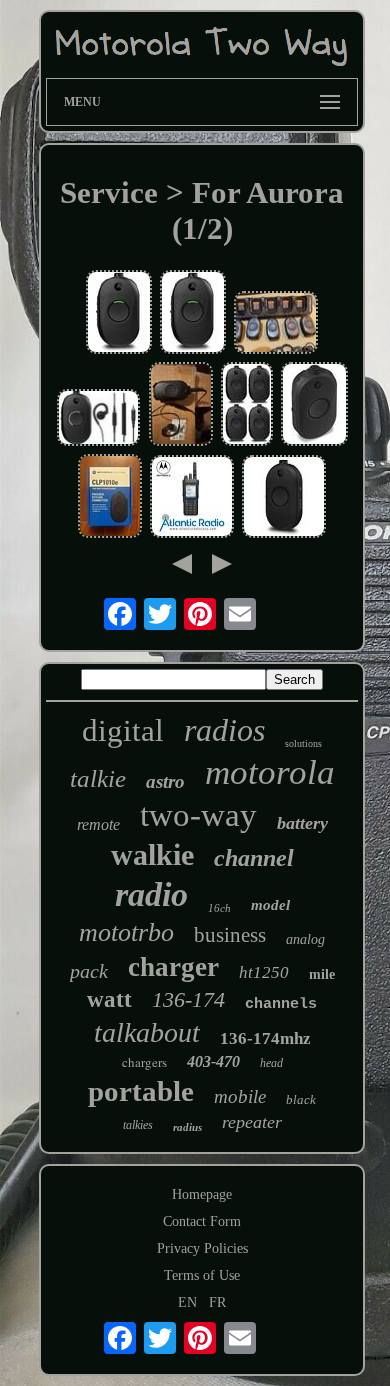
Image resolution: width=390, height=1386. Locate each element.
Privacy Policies (202, 1248)
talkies (138, 1125)
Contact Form (202, 1221)
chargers (144, 1062)
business (230, 935)
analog (305, 939)
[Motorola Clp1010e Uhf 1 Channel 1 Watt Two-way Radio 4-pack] (247, 406)
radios (224, 730)
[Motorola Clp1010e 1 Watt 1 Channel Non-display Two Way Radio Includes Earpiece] (119, 314)
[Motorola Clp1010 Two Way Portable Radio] (276, 324)
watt (109, 999)
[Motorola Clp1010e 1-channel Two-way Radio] (110, 498)
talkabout (147, 1032)
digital (123, 730)
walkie (152, 854)
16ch (219, 908)
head (271, 1063)
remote (98, 824)
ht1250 (264, 972)
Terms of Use (202, 1275)
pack (89, 971)
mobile (240, 1096)
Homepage (202, 1194)
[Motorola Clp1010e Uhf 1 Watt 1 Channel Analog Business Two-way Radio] (181, 406)
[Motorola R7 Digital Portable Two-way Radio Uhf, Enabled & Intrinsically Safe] (192, 498)
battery (302, 823)
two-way (198, 815)
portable (141, 1091)
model (270, 905)
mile (322, 974)
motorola (270, 772)
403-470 (213, 1061)
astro (165, 781)
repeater (252, 1122)
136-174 (188, 999)
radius (187, 1127)
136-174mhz (265, 1038)
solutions (303, 743)
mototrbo (126, 932)
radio (151, 894)
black (301, 1099)
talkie (98, 778)
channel (254, 858)
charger (173, 967)
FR (217, 1302)
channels (281, 1004)
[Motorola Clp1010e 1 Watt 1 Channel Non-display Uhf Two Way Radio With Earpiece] (99, 419)
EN (187, 1302)
